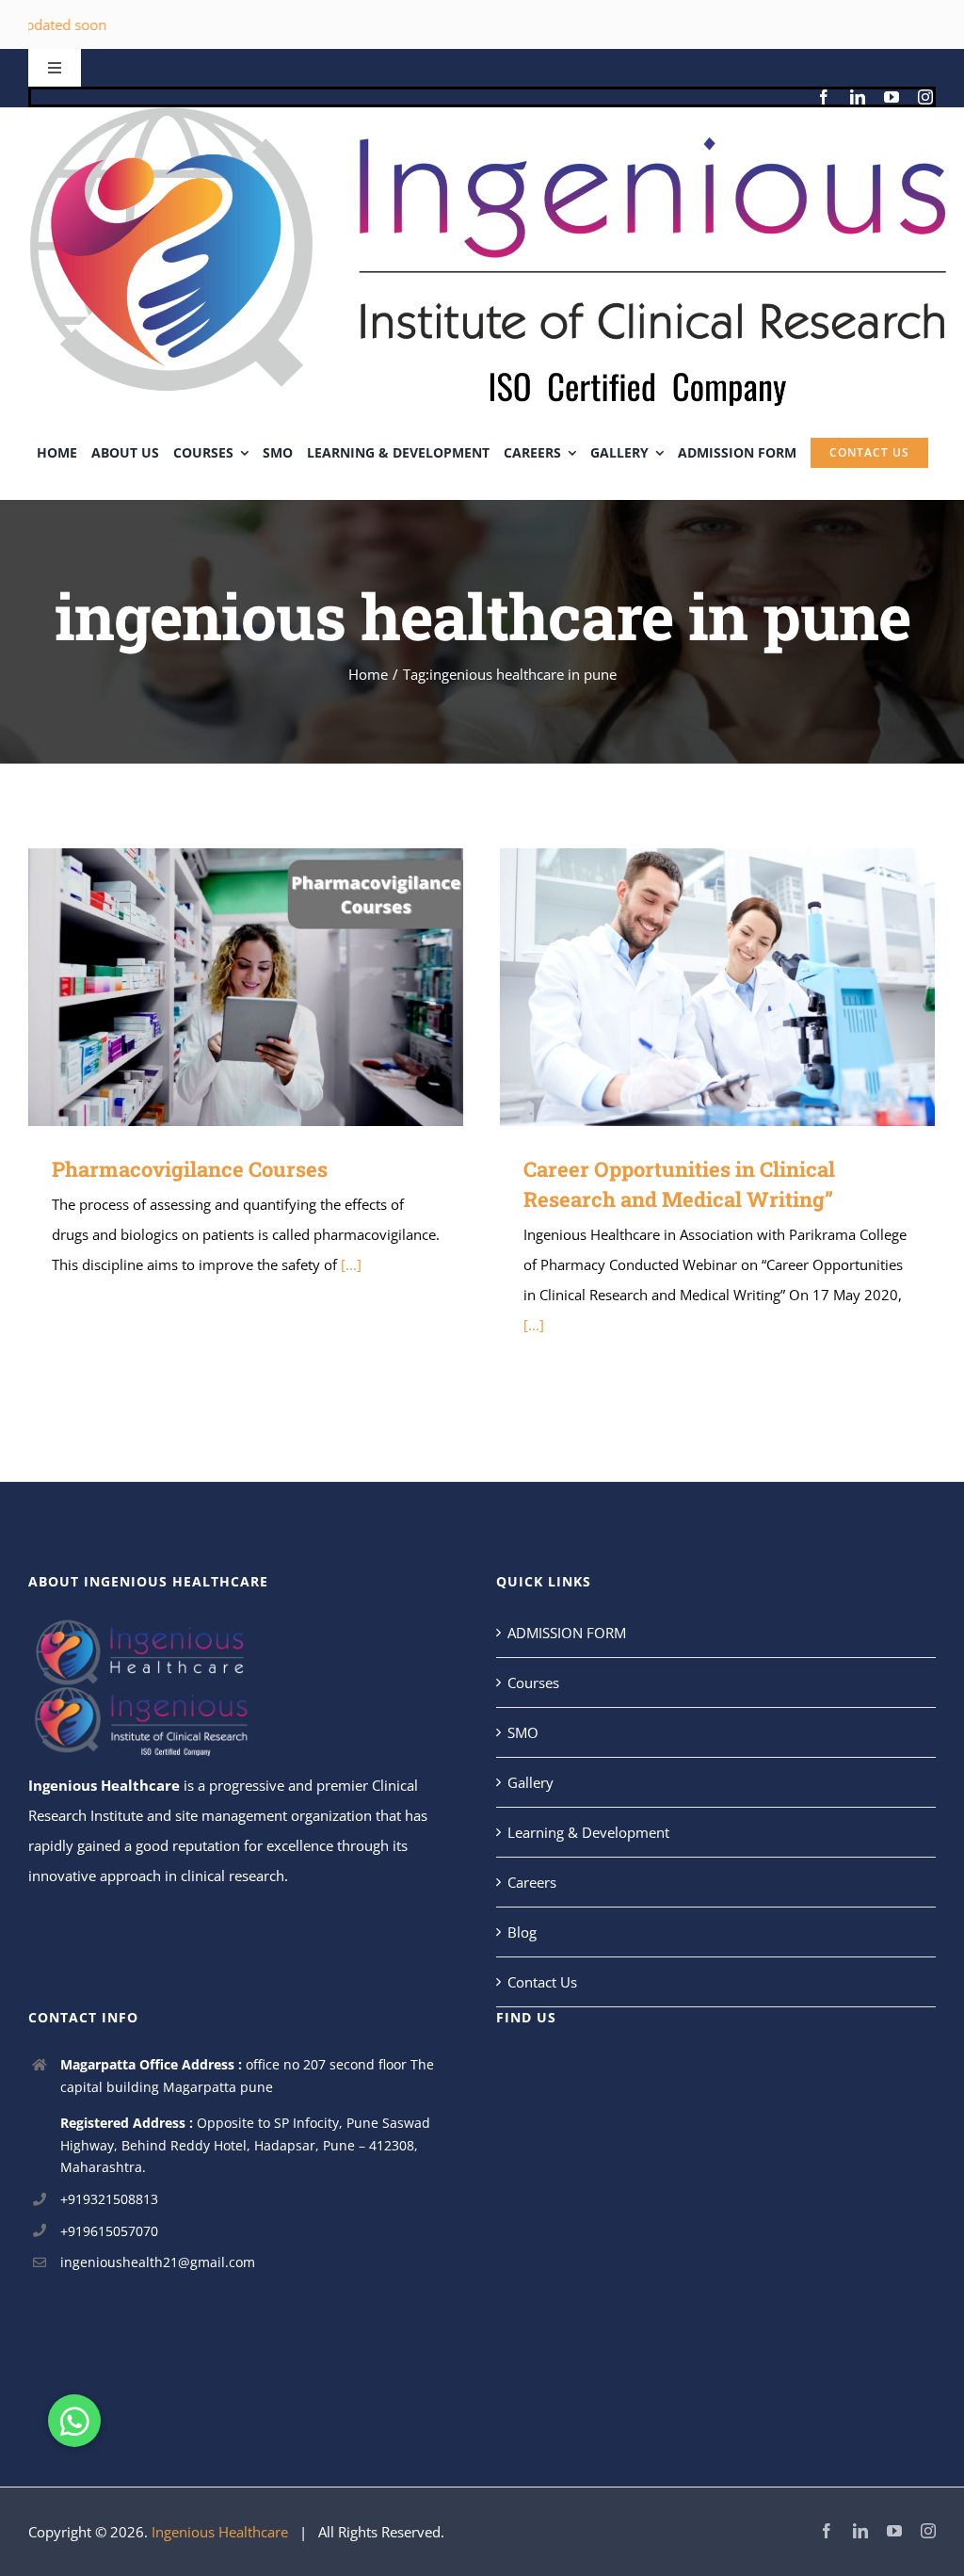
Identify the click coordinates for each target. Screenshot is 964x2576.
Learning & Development (588, 1832)
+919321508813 (109, 2199)
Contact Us (542, 1982)
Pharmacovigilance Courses (218, 987)
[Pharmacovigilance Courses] (246, 987)
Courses (533, 1682)
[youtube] (892, 97)
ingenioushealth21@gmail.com (158, 2262)
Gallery (273, 987)
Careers (532, 1882)
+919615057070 (109, 2231)
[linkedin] (858, 97)
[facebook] (824, 97)
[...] (351, 1264)
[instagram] (925, 97)
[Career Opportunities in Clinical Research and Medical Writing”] (717, 987)
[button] (74, 2421)
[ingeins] (482, 114)
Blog (522, 1932)
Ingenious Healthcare (104, 1785)
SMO (523, 1732)
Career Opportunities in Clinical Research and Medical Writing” (690, 987)
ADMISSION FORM (567, 1633)
